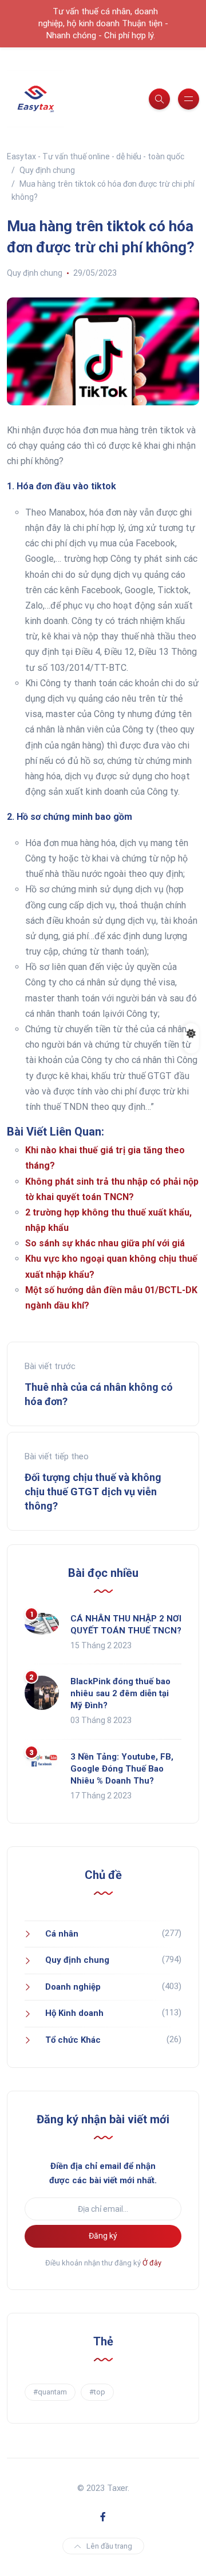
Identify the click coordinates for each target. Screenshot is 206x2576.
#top (97, 2392)
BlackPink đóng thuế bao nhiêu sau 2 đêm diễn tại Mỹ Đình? (120, 1693)
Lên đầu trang (109, 2546)
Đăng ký (103, 2236)
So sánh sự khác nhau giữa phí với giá (105, 1243)
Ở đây (152, 2263)
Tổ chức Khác (73, 2040)
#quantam (50, 2392)
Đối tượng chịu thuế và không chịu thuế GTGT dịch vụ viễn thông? (93, 1492)
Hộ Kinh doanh (74, 2013)
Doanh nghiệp (73, 1987)
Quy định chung (35, 273)
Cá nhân (62, 1934)
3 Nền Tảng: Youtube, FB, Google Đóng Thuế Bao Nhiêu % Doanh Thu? (122, 1769)
